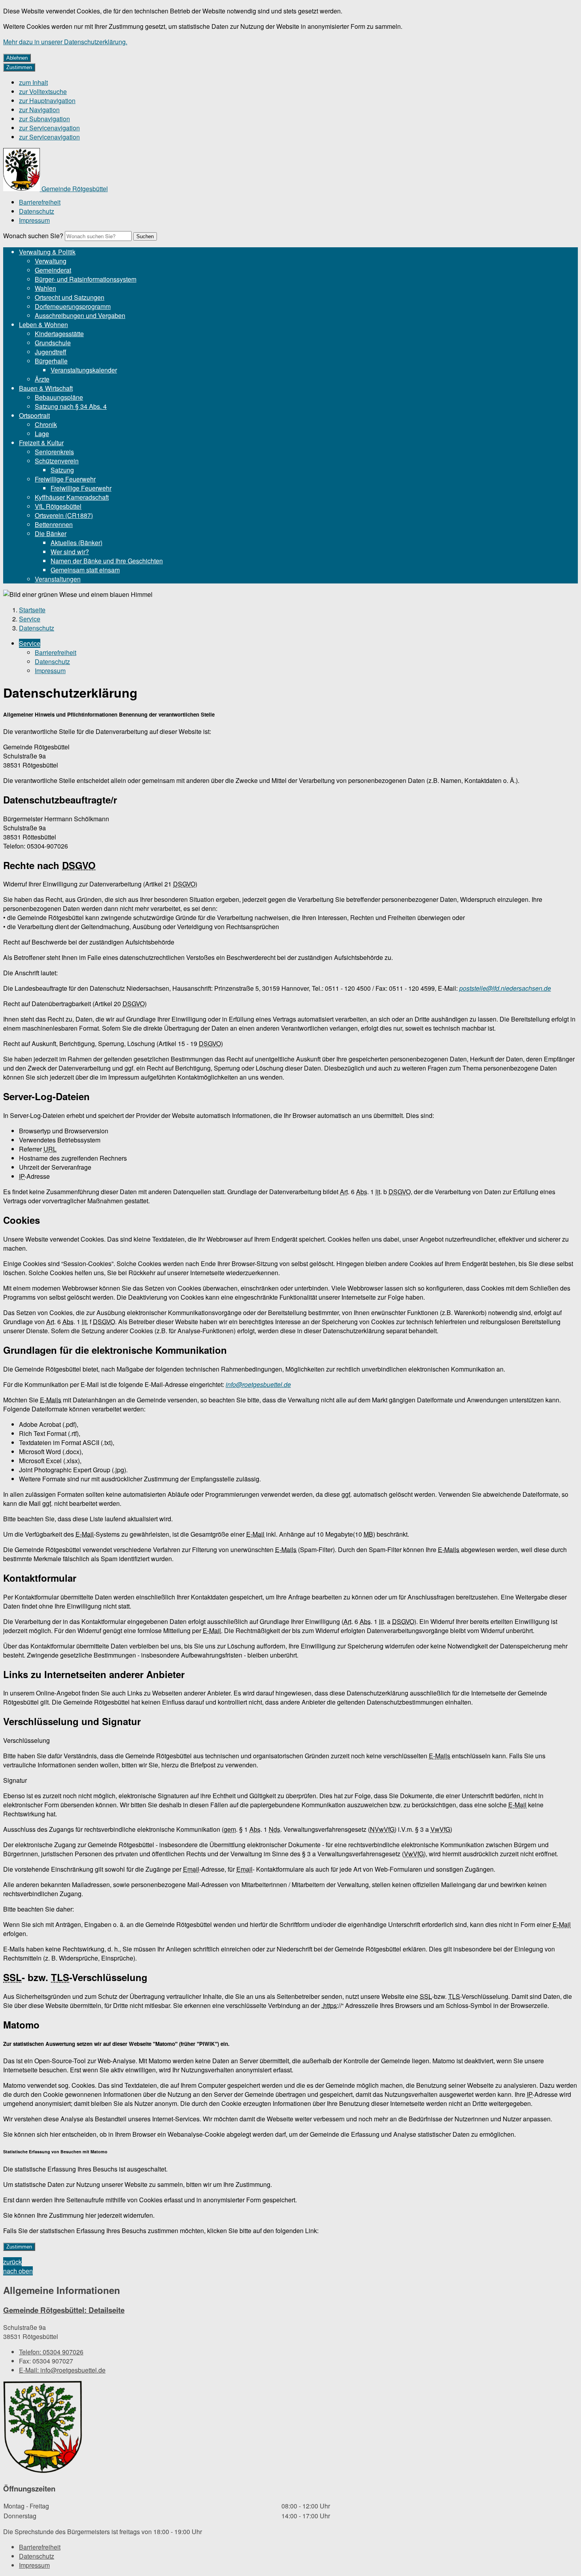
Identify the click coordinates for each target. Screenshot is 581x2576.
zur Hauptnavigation (47, 101)
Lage (42, 434)
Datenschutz (37, 211)
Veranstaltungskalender (84, 370)
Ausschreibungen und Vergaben (80, 315)
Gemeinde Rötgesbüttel (64, 2310)
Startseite (32, 610)
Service (30, 619)
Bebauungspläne (59, 397)
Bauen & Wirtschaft (46, 388)
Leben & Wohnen (43, 325)
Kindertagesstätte (59, 334)
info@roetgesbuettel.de (258, 1384)
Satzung (62, 470)
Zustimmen (19, 67)
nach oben (18, 2271)
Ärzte (42, 379)
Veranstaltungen (58, 579)
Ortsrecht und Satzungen (70, 297)
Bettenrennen (54, 524)
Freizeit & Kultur (41, 443)
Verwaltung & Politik (47, 252)
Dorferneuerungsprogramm (73, 306)
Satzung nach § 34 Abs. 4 (71, 406)
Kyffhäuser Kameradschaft (72, 497)
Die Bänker (51, 533)
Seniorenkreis (54, 452)
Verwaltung (51, 261)
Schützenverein (57, 461)
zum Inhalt (33, 82)
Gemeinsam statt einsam (85, 570)
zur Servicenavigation (49, 128)
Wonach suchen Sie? (33, 236)
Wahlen (45, 288)
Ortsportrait (34, 415)
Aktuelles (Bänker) (76, 543)
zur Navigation (39, 110)
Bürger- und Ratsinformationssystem (86, 279)
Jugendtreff (51, 352)
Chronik (46, 424)
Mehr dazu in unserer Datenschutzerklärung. (65, 42)
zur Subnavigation (44, 119)
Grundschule (53, 343)
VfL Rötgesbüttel (58, 506)
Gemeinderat (53, 270)
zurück (12, 2262)
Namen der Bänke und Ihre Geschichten (107, 561)
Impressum (34, 220)
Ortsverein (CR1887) (64, 515)
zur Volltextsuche (43, 91)
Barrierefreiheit (40, 202)
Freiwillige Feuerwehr (65, 479)
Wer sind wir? (70, 552)
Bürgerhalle (51, 361)
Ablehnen (17, 58)
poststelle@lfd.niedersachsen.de (505, 988)
